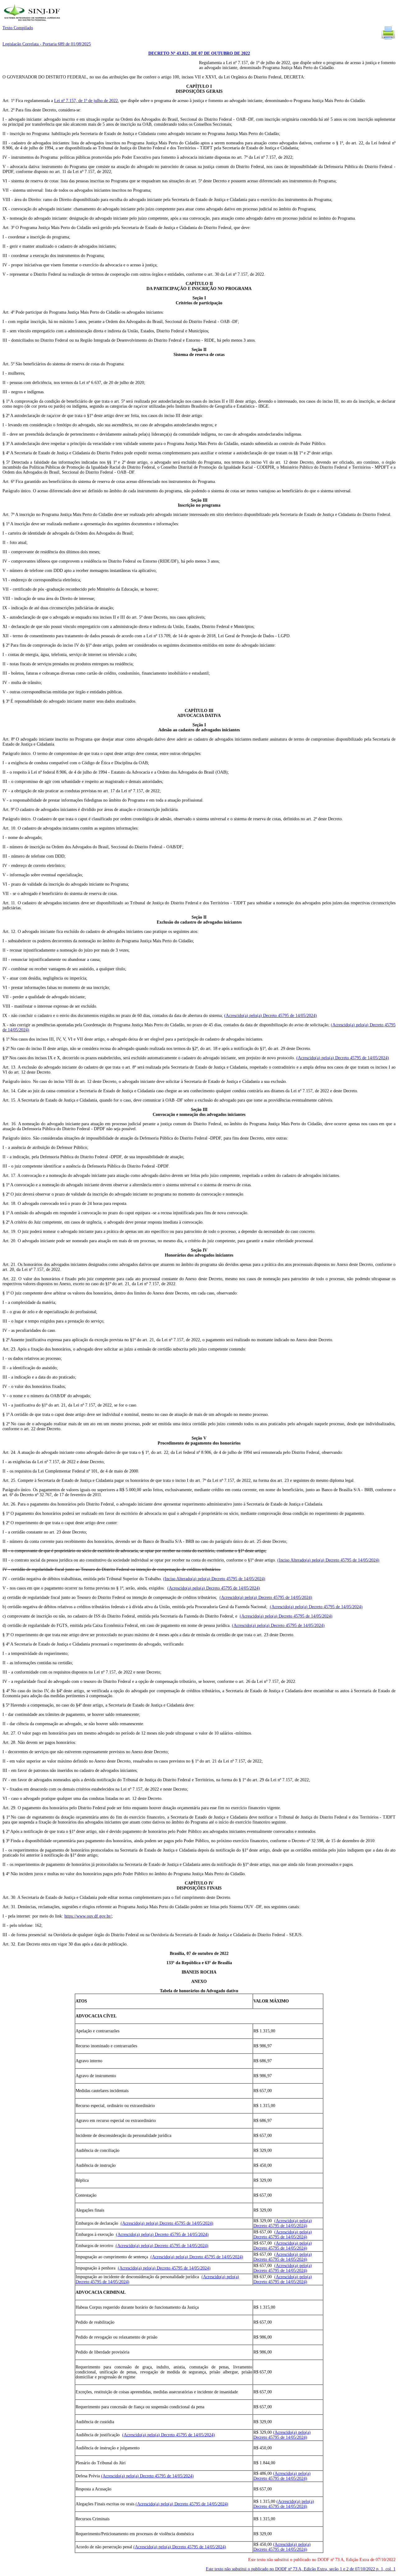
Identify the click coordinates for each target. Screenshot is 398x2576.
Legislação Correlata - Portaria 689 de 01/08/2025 (47, 44)
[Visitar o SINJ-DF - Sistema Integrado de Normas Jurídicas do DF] (33, 23)
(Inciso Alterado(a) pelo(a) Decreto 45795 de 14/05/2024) (328, 1560)
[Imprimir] (388, 39)
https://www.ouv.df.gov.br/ (88, 1916)
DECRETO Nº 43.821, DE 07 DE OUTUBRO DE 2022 (199, 53)
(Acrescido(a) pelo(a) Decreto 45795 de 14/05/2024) (271, 1016)
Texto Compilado (18, 28)
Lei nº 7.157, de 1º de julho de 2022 (86, 101)
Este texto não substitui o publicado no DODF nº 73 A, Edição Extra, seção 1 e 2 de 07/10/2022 (301, 2569)
